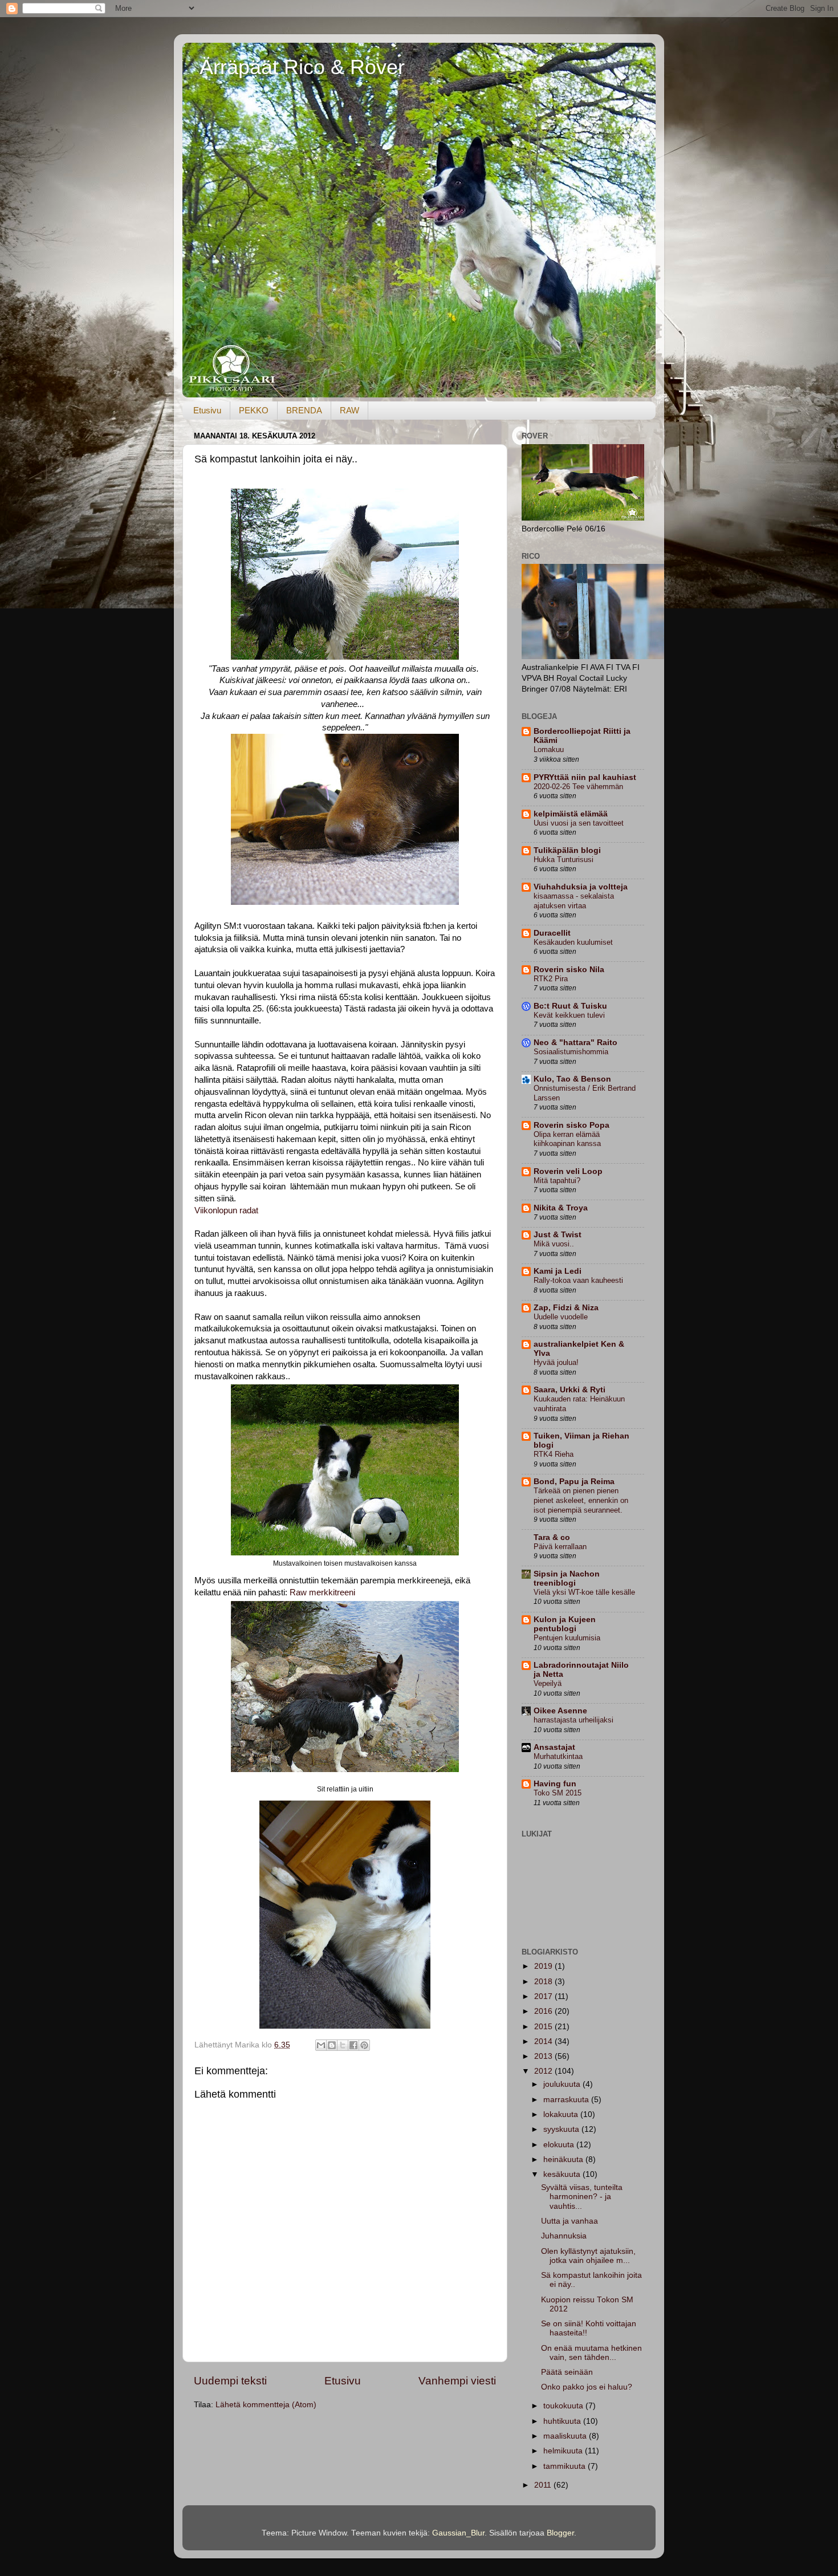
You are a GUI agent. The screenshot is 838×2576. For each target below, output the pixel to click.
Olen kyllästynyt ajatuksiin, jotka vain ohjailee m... (588, 2256)
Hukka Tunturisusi (564, 860)
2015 (544, 2027)
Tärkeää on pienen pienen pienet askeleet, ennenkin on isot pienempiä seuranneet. (581, 1500)
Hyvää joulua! (556, 1362)
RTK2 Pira (551, 979)
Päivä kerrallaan (560, 1547)
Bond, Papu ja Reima (574, 1482)
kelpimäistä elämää (571, 814)
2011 (544, 2485)
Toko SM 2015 (558, 1793)
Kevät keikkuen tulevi (569, 1015)
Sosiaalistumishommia (571, 1052)
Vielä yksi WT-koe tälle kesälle (584, 1592)
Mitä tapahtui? (557, 1181)
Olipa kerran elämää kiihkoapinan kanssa (567, 1139)
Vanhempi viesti (457, 2381)
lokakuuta (562, 2114)
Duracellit (552, 933)
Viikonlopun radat (226, 1210)
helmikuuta (564, 2451)
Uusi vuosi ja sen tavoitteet (579, 823)
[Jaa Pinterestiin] (364, 2045)
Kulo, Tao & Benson (572, 1079)
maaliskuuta (566, 2436)
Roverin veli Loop (568, 1171)
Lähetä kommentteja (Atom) (266, 2405)
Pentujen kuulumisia (567, 1638)
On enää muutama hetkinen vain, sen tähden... (591, 2353)
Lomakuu (549, 749)
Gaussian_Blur (458, 2533)
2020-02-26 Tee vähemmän (578, 787)
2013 (544, 2056)
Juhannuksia (564, 2236)
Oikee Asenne (560, 1711)
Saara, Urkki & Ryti (569, 1390)
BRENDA (304, 410)
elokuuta (560, 2145)
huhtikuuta (563, 2421)
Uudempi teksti (230, 2381)
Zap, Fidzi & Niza (566, 1308)
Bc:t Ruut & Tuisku (570, 1006)
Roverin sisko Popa (571, 1125)
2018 (544, 1982)
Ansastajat (554, 1747)
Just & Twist (558, 1235)
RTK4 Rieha (554, 1454)
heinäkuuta (564, 2159)
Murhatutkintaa (558, 1756)
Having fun (555, 1784)
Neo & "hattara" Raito (575, 1043)
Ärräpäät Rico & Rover (302, 67)
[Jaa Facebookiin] (353, 2045)
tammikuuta (566, 2466)
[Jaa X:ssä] (343, 2045)
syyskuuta (562, 2129)
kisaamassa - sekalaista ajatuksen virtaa (574, 901)
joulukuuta (563, 2084)
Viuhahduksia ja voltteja (581, 887)
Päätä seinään (567, 2372)
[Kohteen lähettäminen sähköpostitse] (321, 2045)
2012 (544, 2071)
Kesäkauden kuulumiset (573, 942)
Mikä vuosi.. (554, 1244)
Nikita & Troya (561, 1208)
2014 (544, 2041)
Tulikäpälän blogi (567, 850)
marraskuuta (567, 2100)
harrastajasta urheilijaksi (573, 1720)
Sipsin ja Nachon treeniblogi (567, 1578)
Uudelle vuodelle (561, 1317)
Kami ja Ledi (558, 1271)
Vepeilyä (548, 1683)
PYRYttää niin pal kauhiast (585, 777)
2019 (544, 1966)
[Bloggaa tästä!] (332, 2045)
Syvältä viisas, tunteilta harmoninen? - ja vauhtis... (582, 2197)
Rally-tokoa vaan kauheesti (578, 1280)
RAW (349, 410)
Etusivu (207, 410)
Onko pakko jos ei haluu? (587, 2387)
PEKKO (254, 410)
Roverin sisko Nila (569, 970)
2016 (544, 2011)
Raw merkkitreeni (322, 1592)
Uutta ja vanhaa (569, 2221)
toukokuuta (564, 2406)
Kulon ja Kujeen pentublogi (565, 1624)
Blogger (560, 2533)
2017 (544, 1996)
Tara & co (552, 1537)
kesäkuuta (563, 2174)
